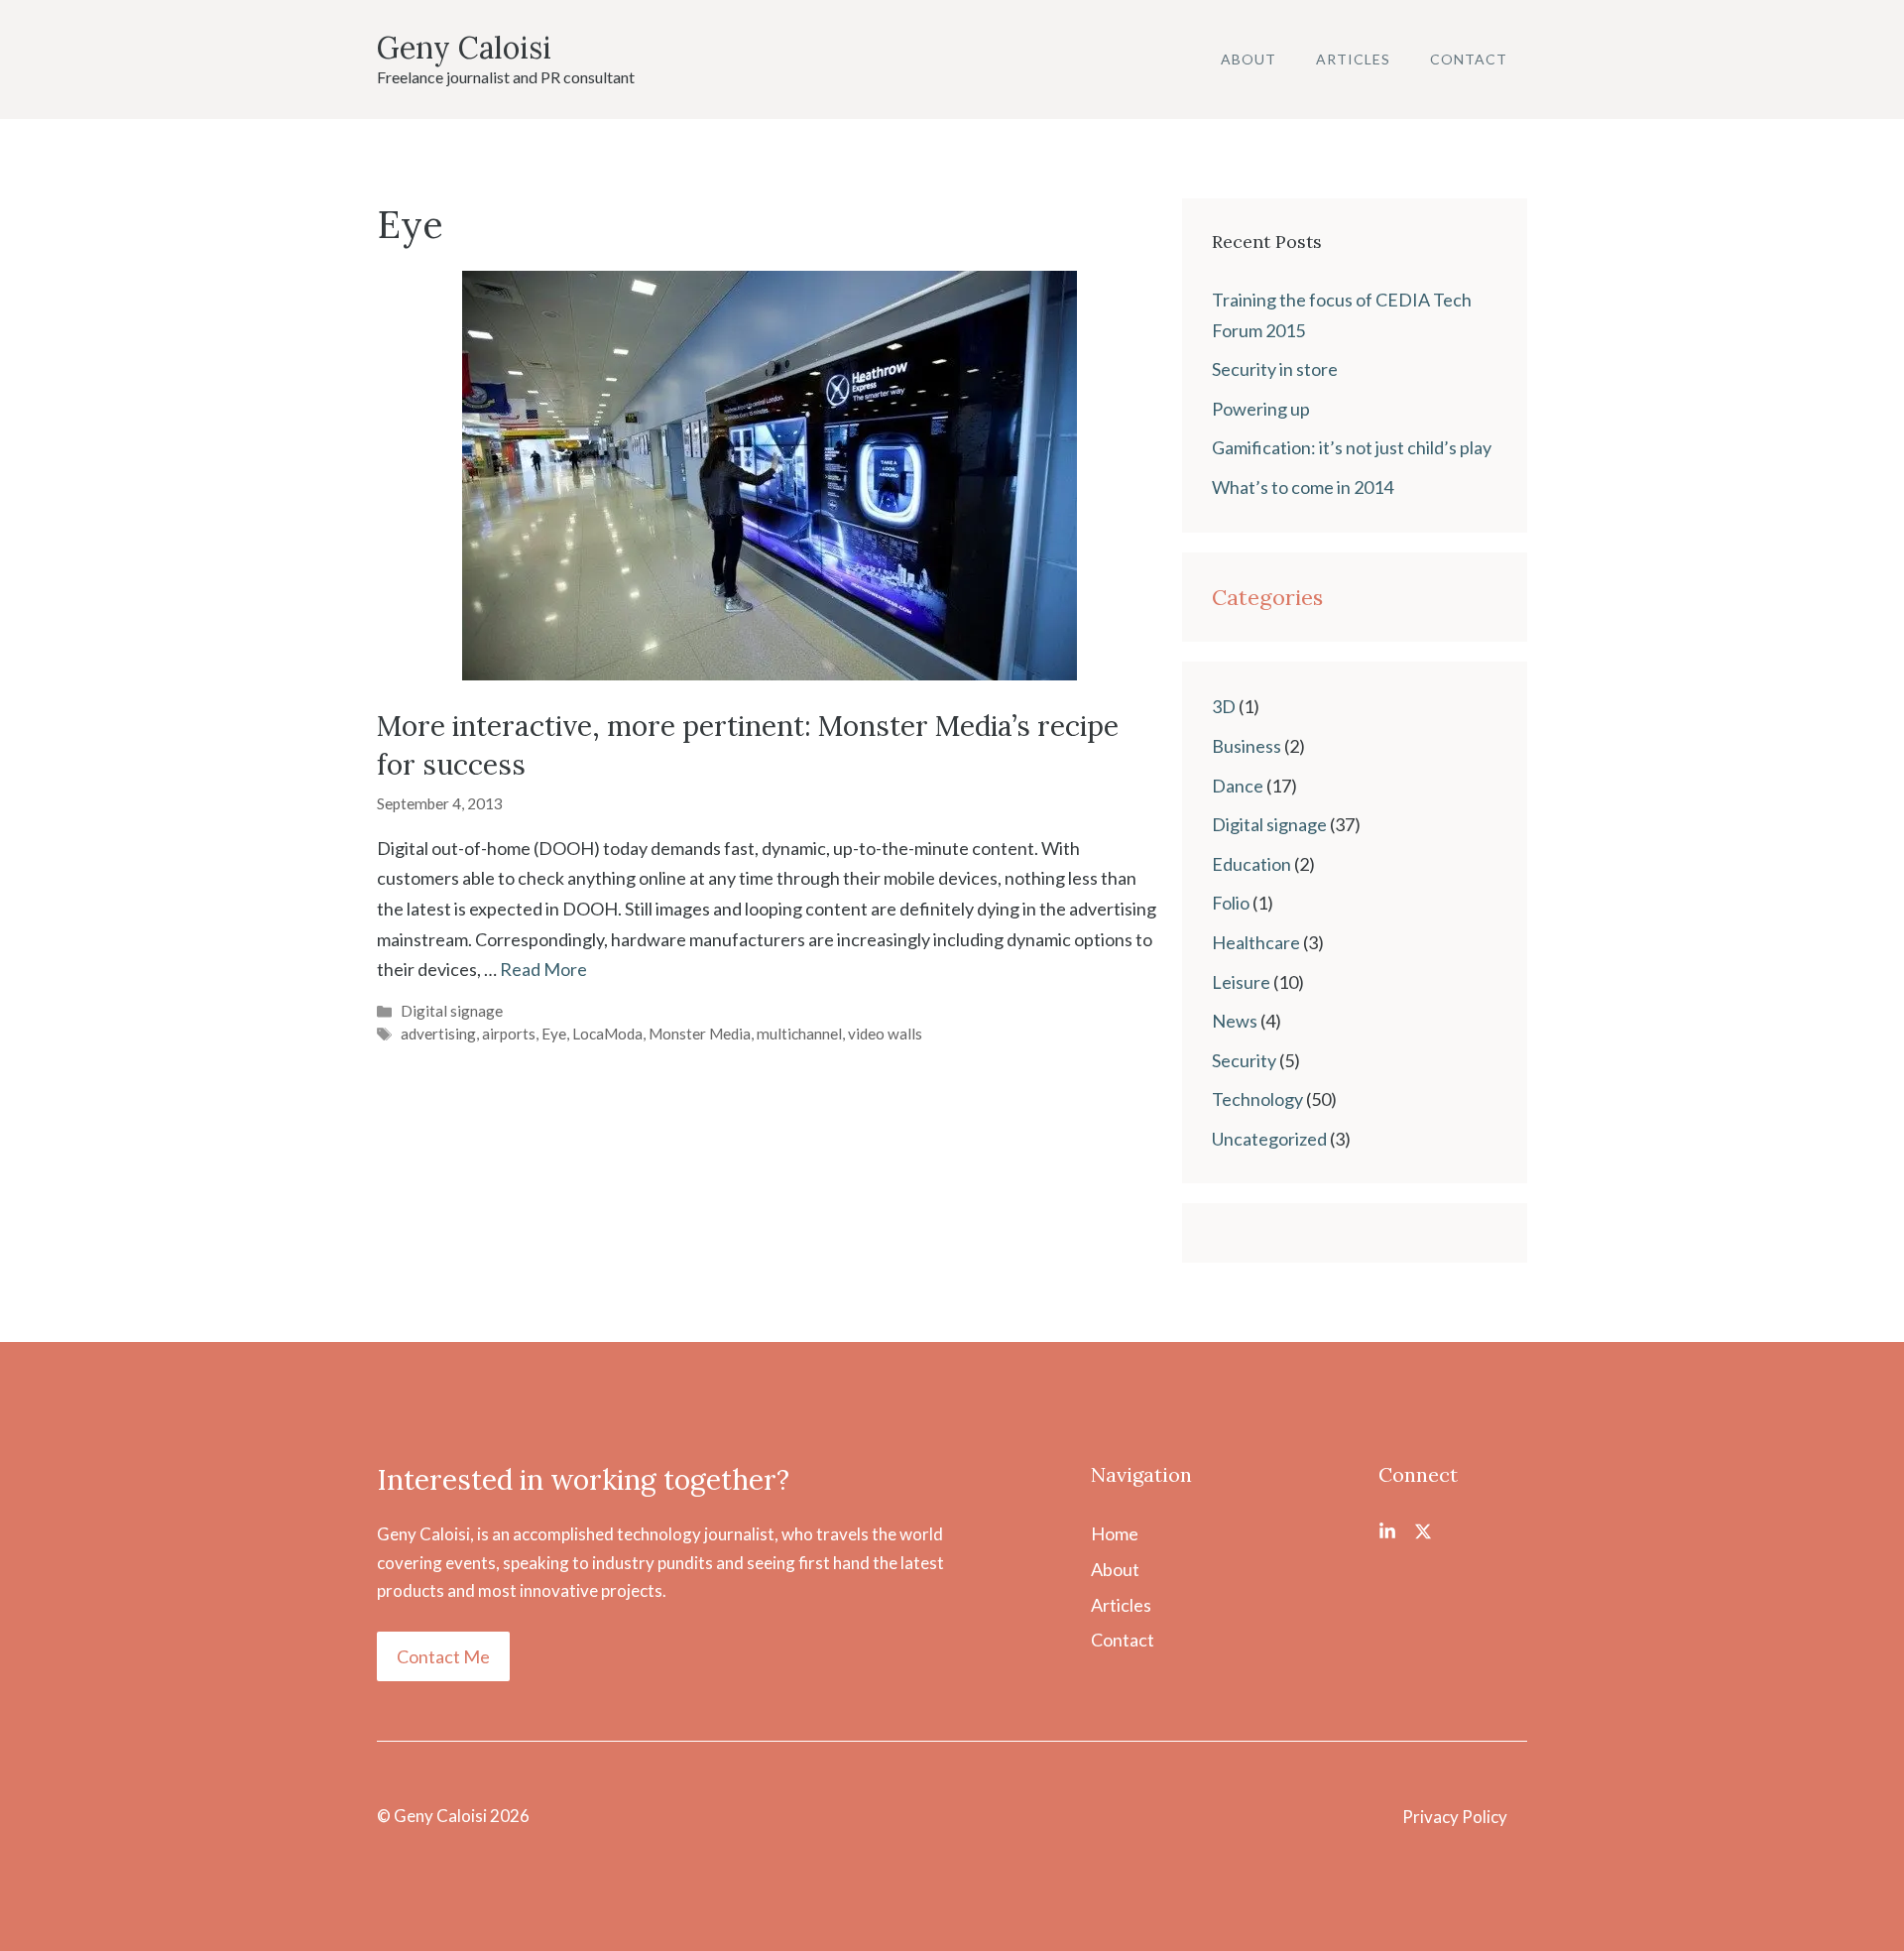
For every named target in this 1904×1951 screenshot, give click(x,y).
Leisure (1241, 982)
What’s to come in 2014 (1303, 487)
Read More (543, 969)
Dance (1238, 786)
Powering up (1261, 409)
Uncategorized (1269, 1139)
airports (509, 1034)
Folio (1231, 903)
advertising (438, 1034)
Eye (554, 1034)
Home (1115, 1533)
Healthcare (1256, 942)
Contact (1469, 59)
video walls (885, 1034)
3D (1224, 706)
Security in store (1275, 369)
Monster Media (700, 1034)
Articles (1353, 59)
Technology (1257, 1099)
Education (1251, 864)
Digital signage (452, 1011)
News (1235, 1021)
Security (1244, 1060)
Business (1247, 746)
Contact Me (443, 1656)
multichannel (799, 1034)
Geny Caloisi (464, 48)
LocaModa (607, 1034)
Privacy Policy (1455, 1817)
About (1249, 59)
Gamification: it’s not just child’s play (1352, 447)
